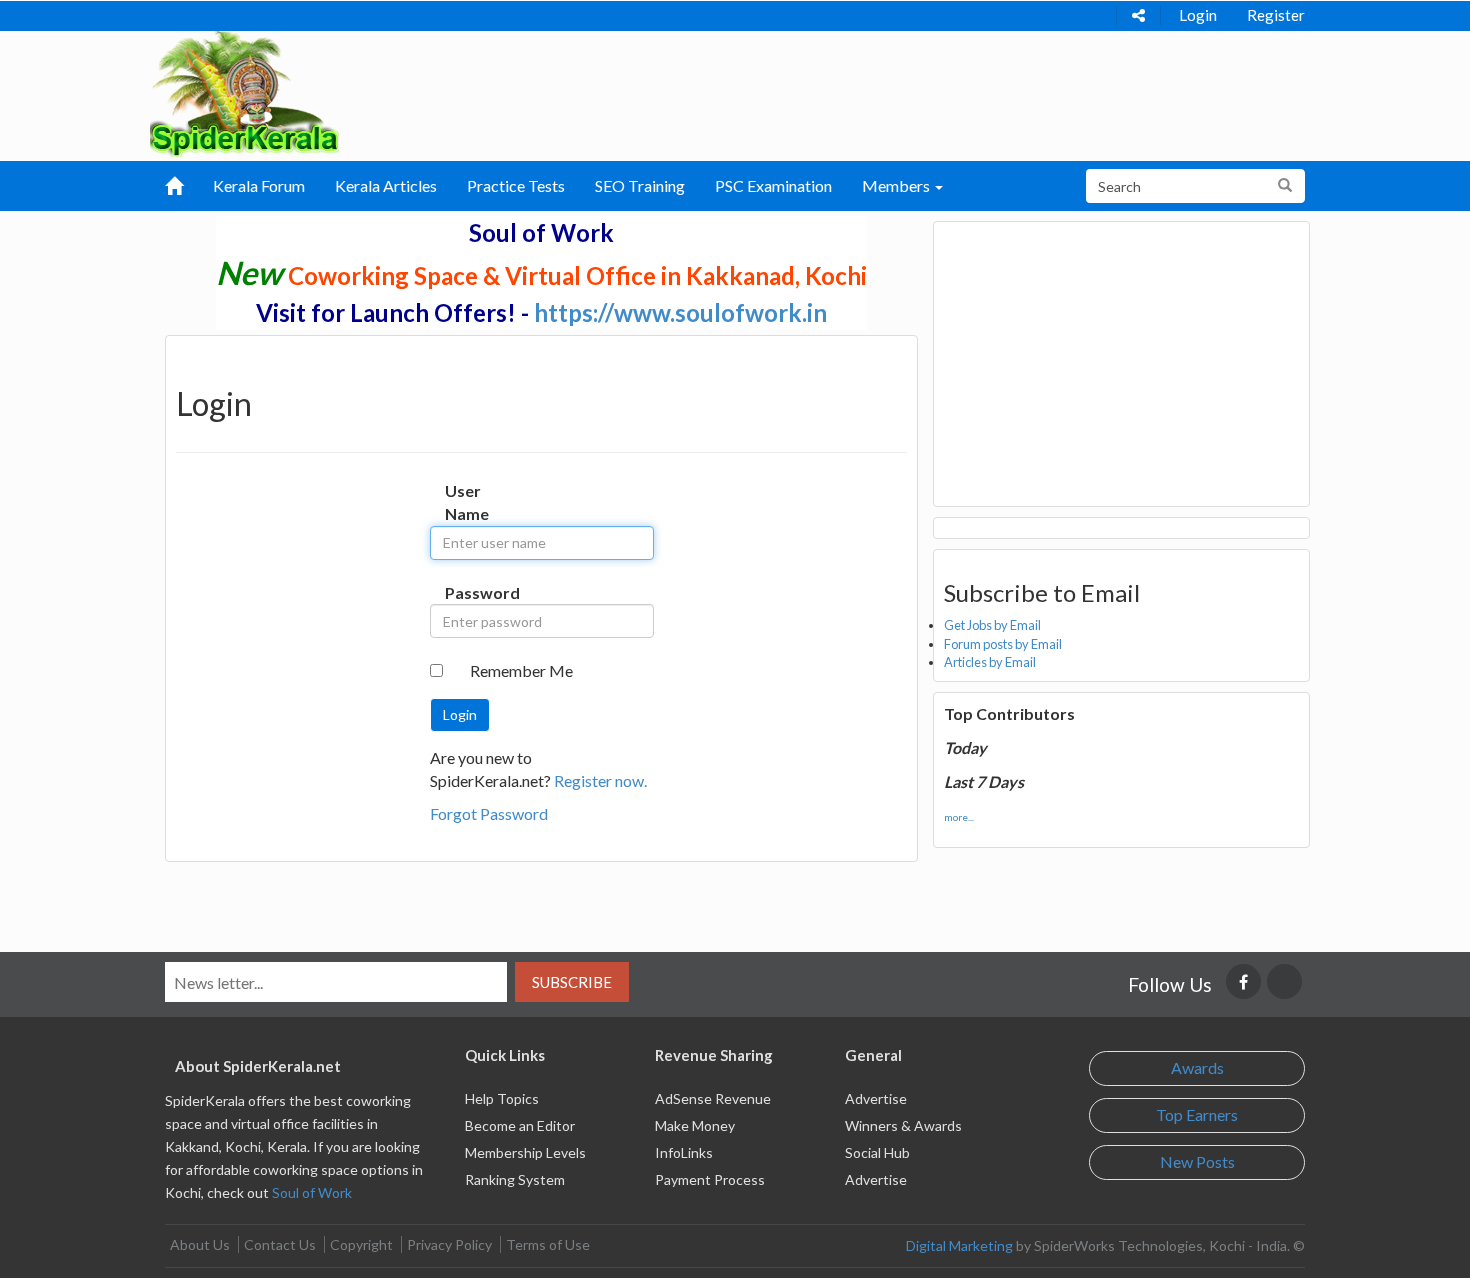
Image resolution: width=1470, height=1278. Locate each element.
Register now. (600, 780)
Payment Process (710, 1179)
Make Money (695, 1125)
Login (1198, 15)
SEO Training (640, 185)
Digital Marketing (959, 1245)
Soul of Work (312, 1192)
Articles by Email (990, 662)
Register (1276, 15)
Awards (1197, 1067)
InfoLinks (684, 1152)
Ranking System (515, 1179)
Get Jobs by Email (992, 625)
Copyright (361, 1244)
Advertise (876, 1098)
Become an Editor (520, 1125)
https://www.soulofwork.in (680, 312)
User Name (465, 502)
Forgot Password (489, 813)
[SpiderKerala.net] (244, 91)
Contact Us (280, 1244)
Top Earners (1197, 1114)
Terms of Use (548, 1244)
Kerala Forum (259, 185)
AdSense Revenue (713, 1098)
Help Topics (502, 1098)
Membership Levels (525, 1152)
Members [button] (897, 185)
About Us (200, 1244)
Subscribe (572, 982)
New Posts (1197, 1161)
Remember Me (521, 670)
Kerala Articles (386, 185)
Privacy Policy (449, 1244)
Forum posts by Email (1003, 644)
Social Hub (877, 1152)
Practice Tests (516, 185)
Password (465, 592)
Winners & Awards (903, 1125)
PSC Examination (773, 185)
